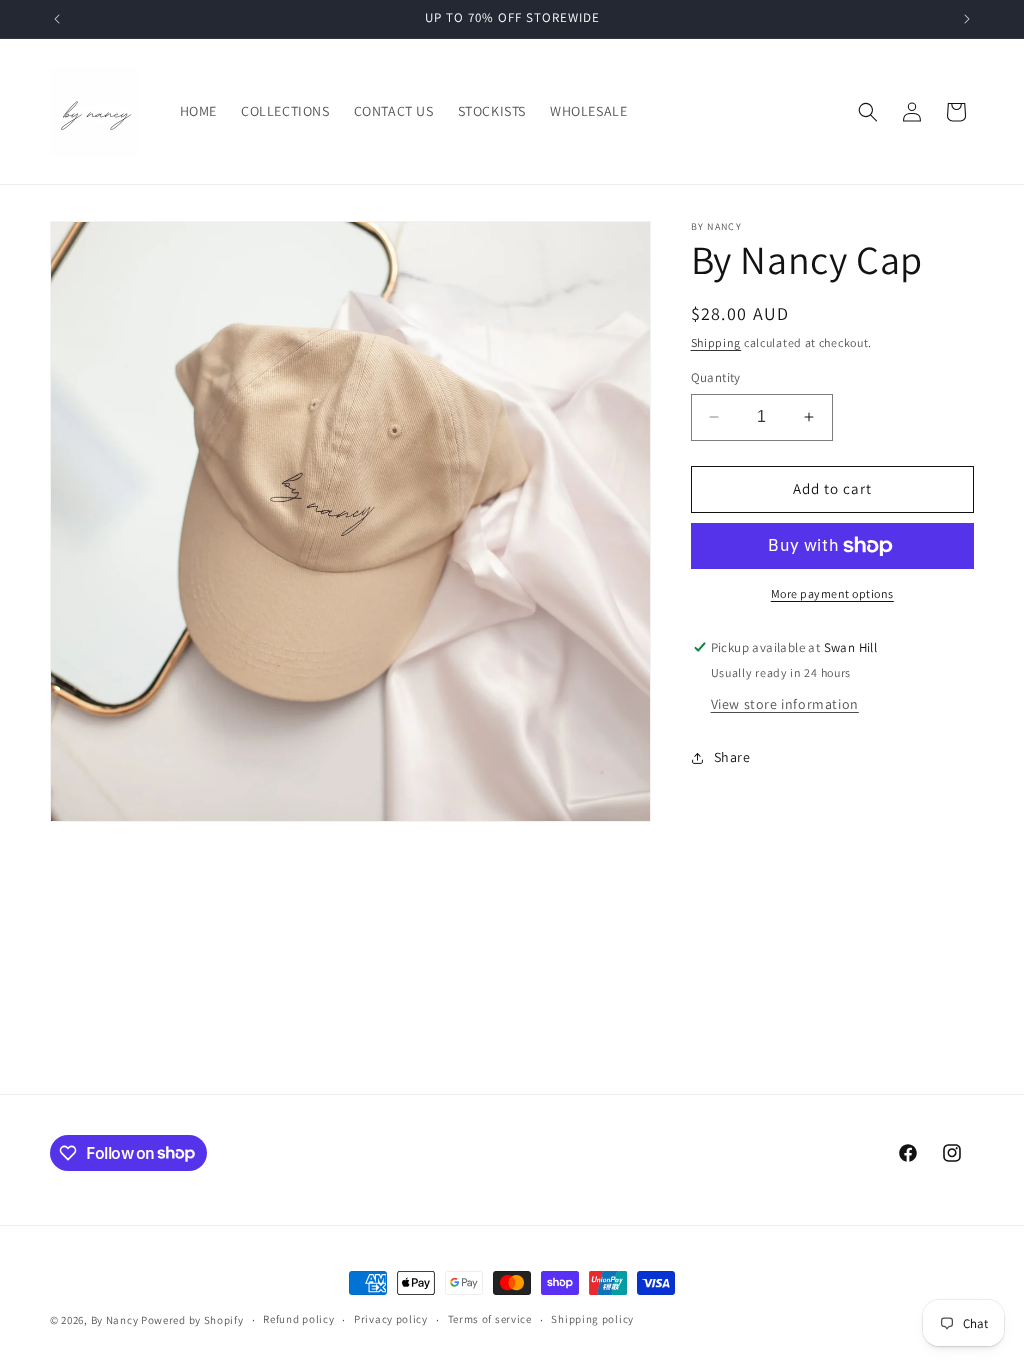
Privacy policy (391, 1319)
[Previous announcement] (57, 19)
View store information (785, 704)
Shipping (716, 342)
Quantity (716, 377)
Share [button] (732, 757)
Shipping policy (592, 1319)
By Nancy (115, 1320)
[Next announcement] (967, 19)
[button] (868, 112)
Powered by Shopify (192, 1320)
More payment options (832, 593)
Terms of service (490, 1319)
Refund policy (298, 1319)
